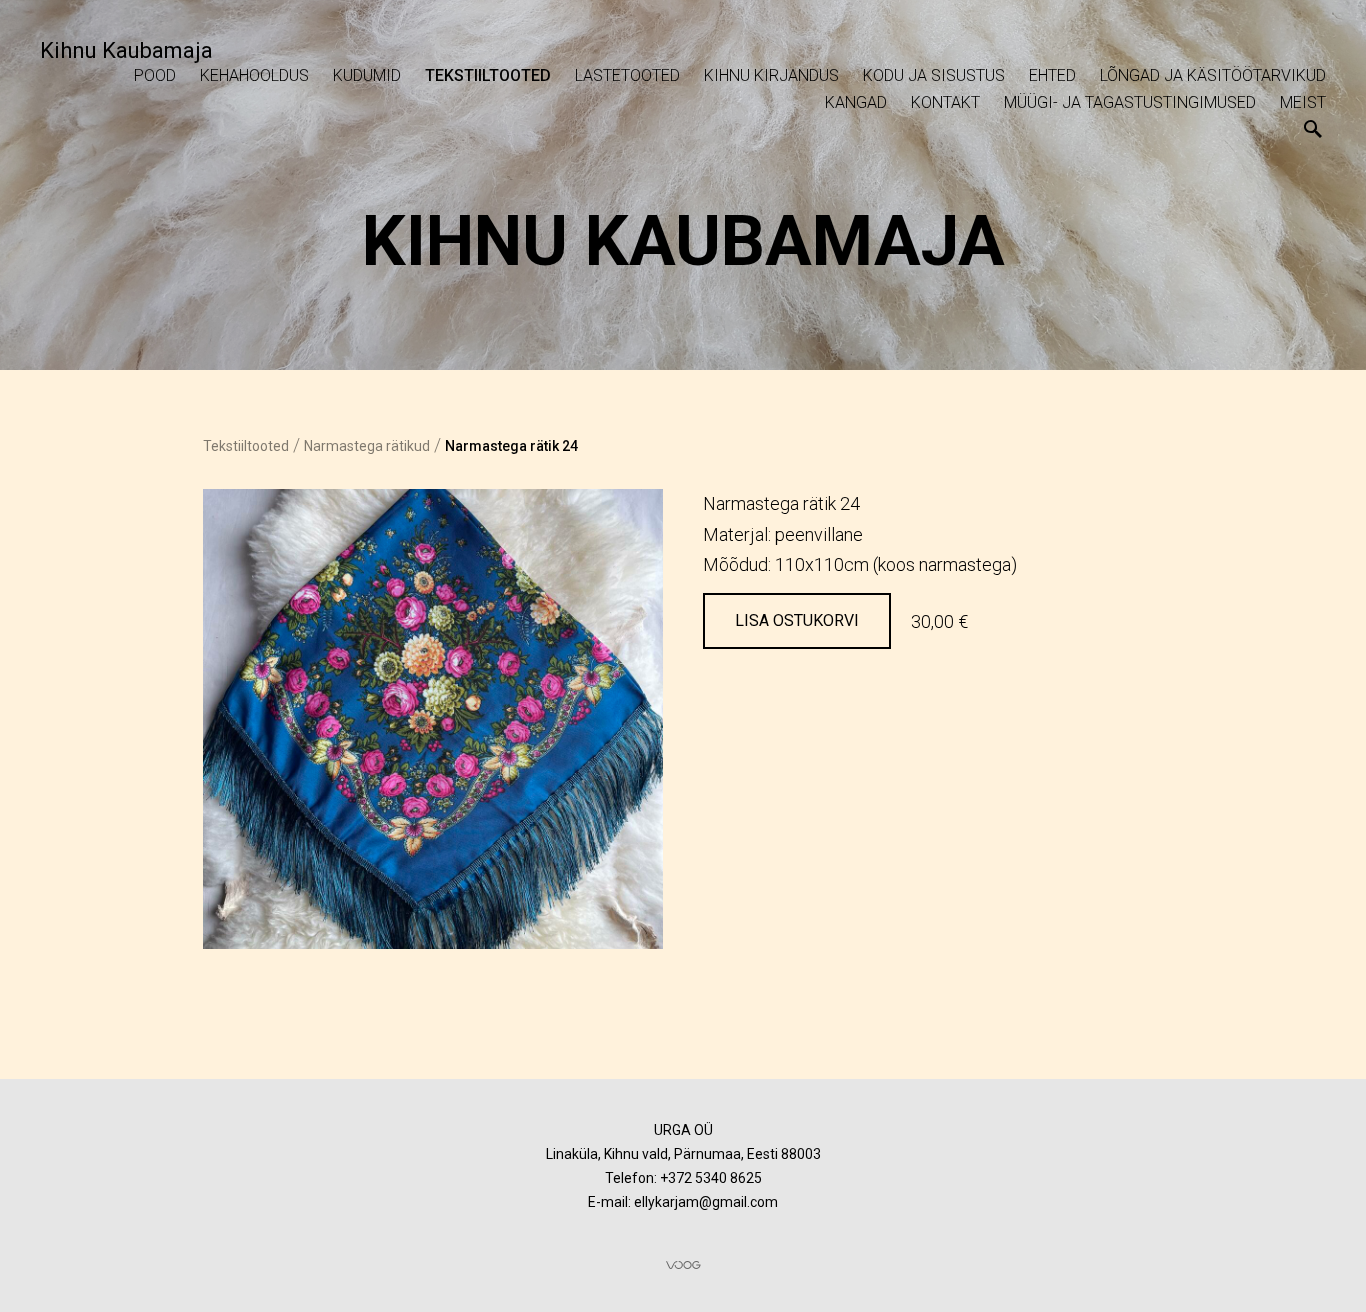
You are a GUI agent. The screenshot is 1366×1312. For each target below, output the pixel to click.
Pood (155, 75)
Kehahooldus (254, 75)
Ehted (1052, 75)
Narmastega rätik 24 (511, 446)
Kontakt (945, 102)
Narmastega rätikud (367, 446)
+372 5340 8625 (711, 1178)
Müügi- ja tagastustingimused (1130, 102)
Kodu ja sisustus (934, 75)
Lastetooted (627, 75)
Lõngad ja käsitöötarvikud (1213, 75)
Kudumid (367, 75)
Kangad (856, 102)
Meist (1303, 102)
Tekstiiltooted (488, 75)
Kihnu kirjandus (771, 75)
